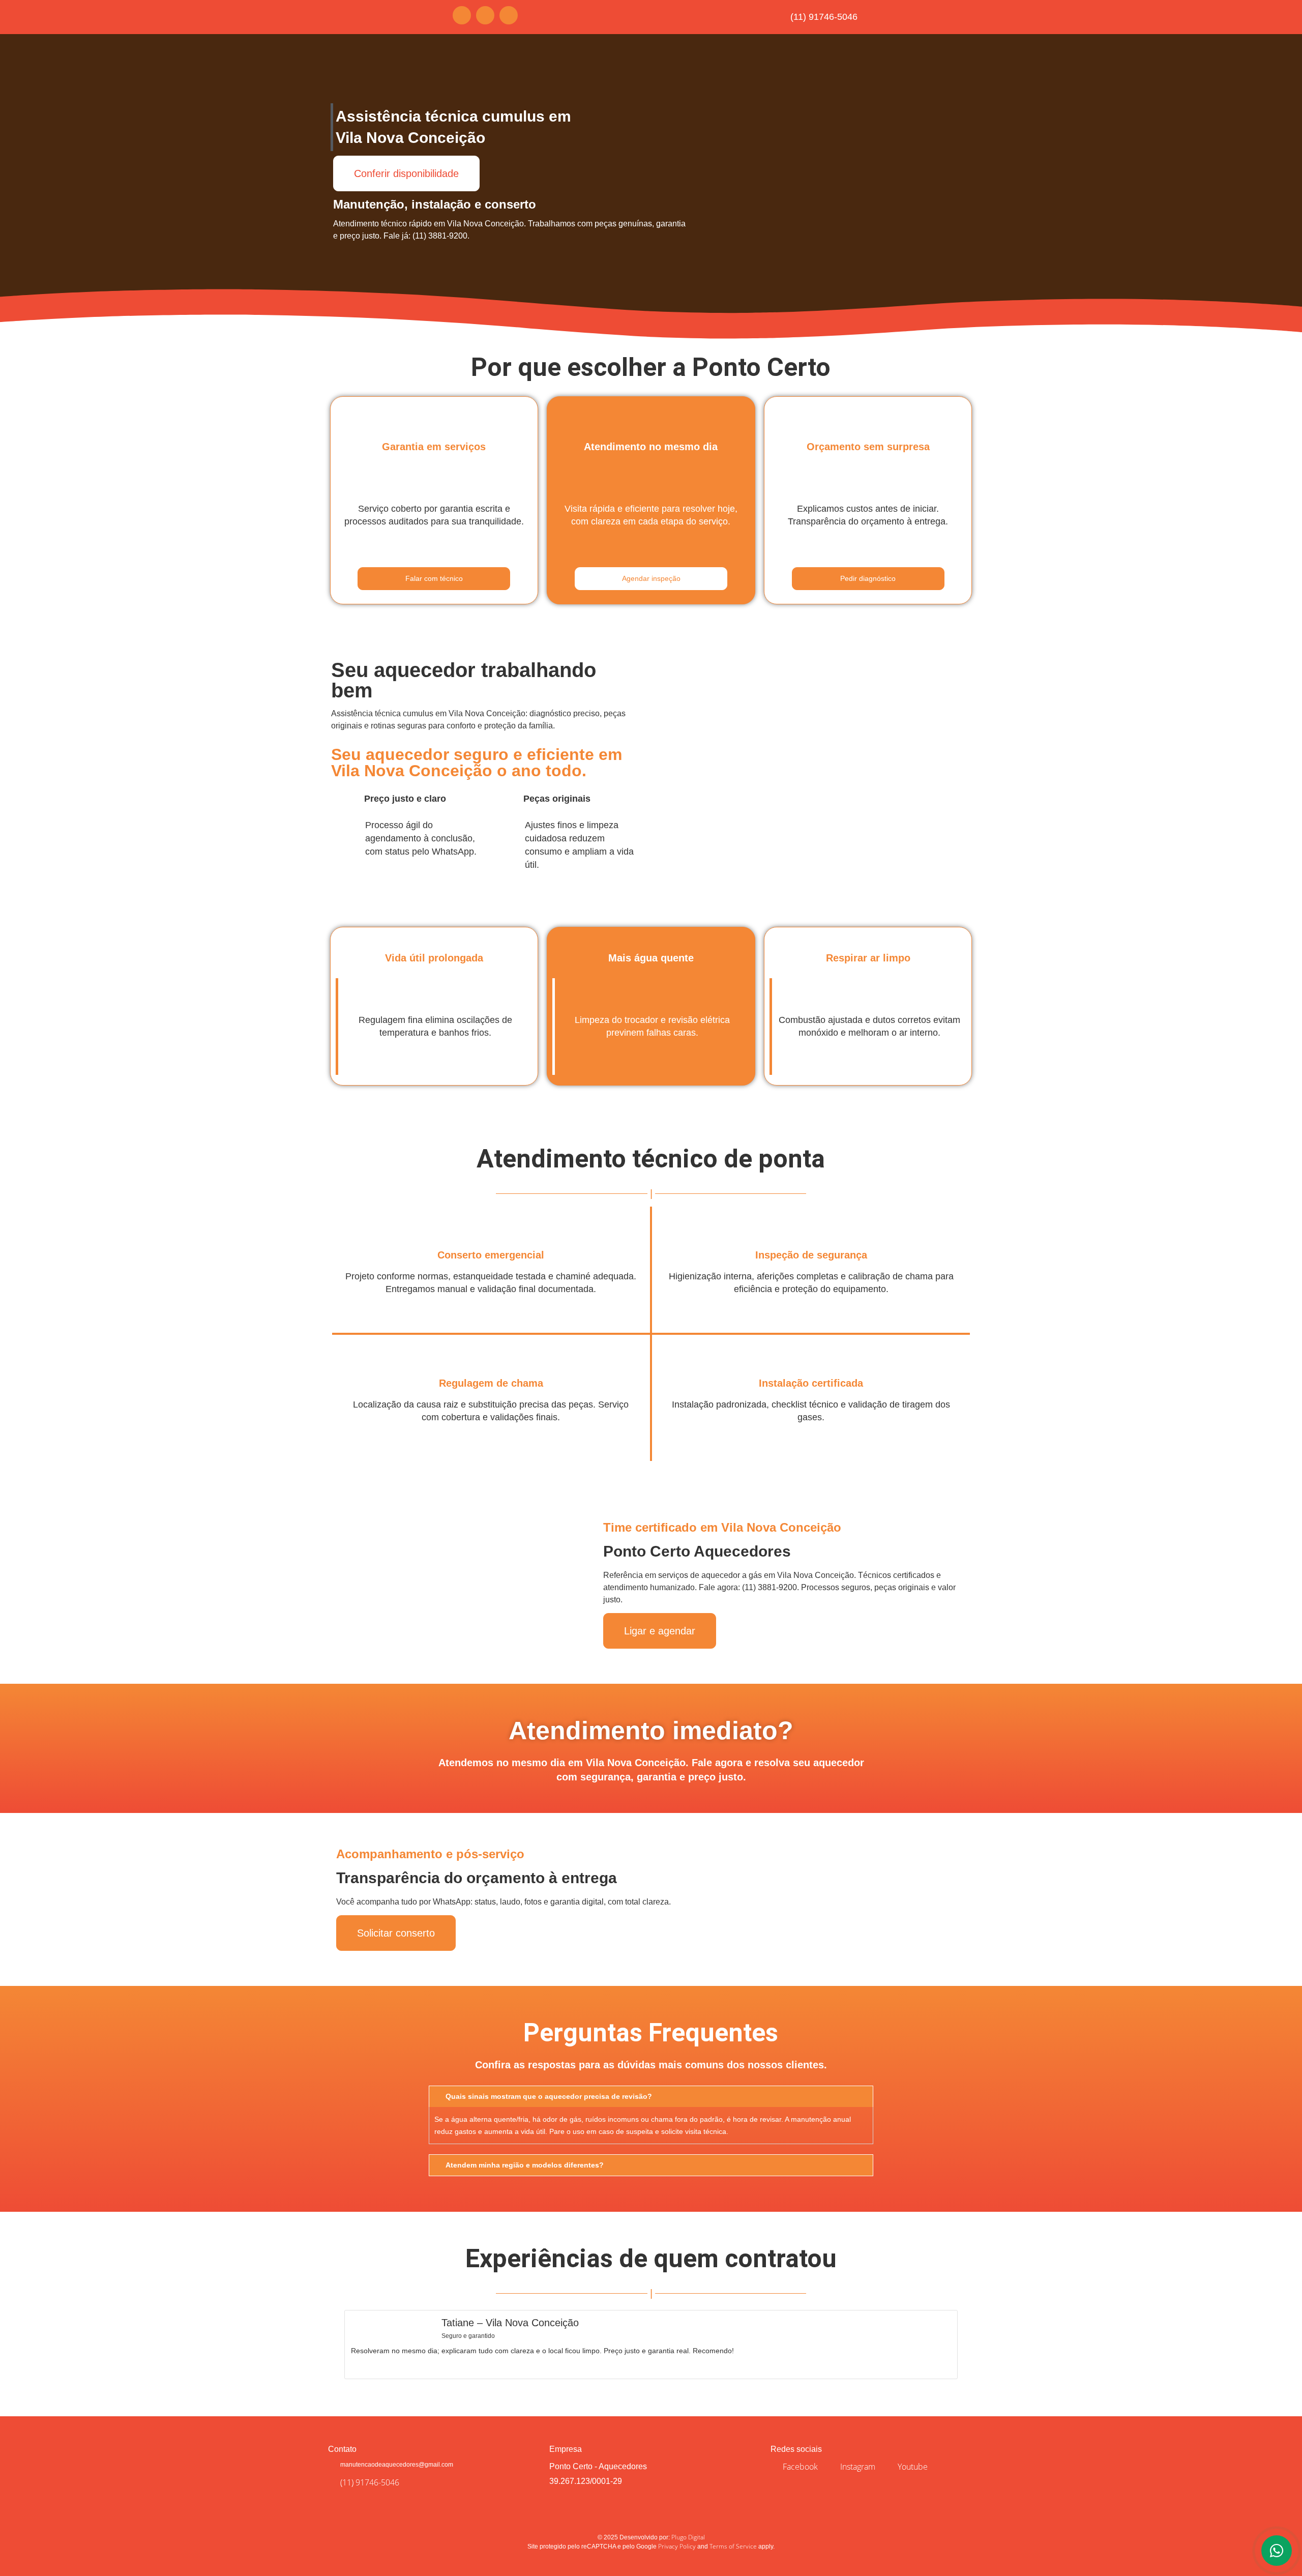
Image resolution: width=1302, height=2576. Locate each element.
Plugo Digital (688, 2537)
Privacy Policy (677, 2546)
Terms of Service (733, 2546)
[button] (330, 2341)
